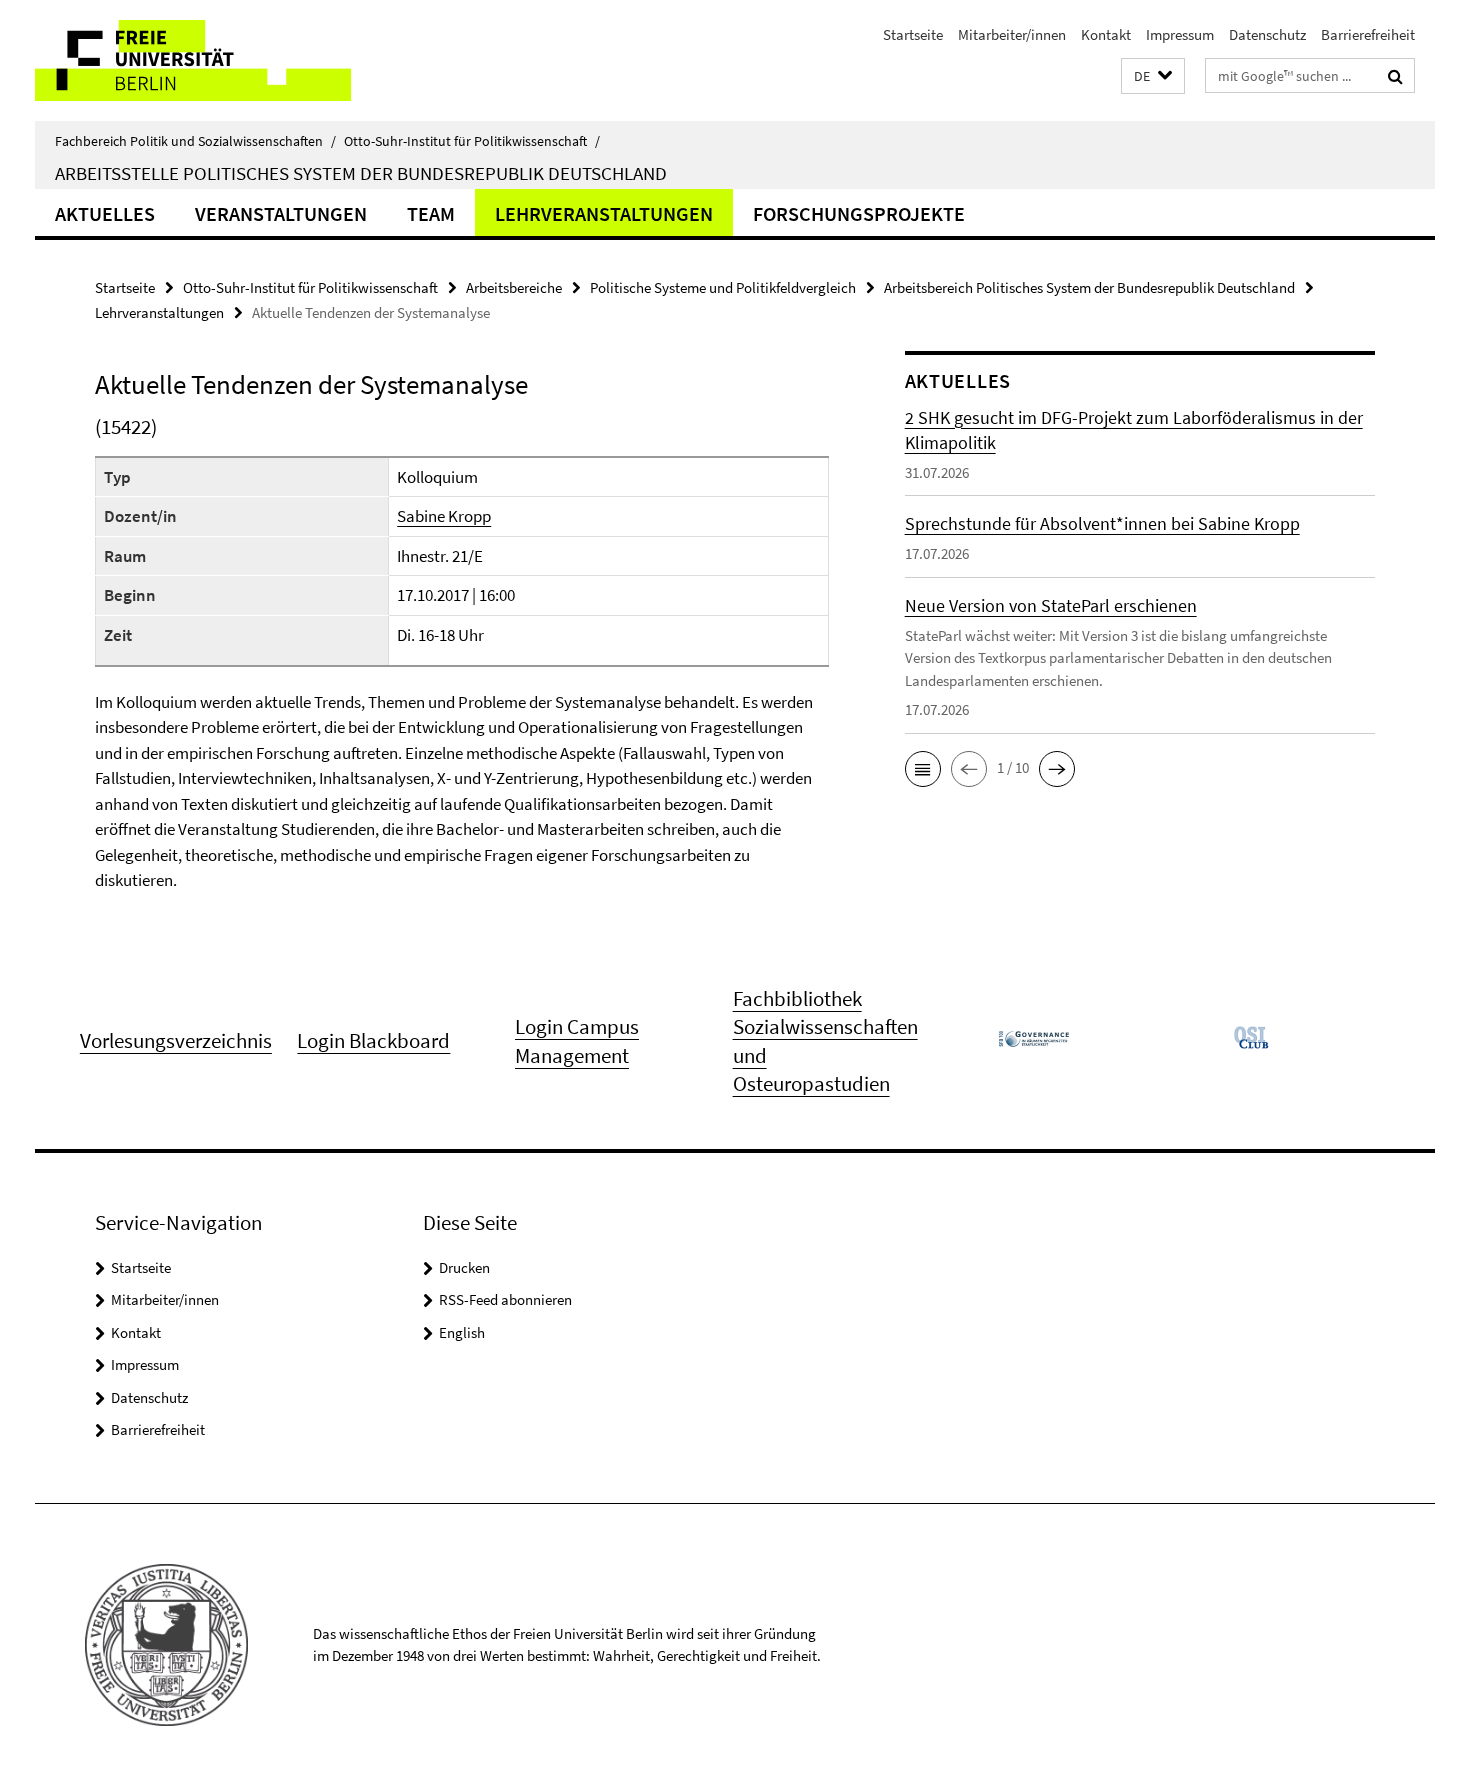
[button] (1153, 76)
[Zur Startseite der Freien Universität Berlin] (202, 60)
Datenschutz (1267, 34)
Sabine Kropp (444, 516)
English (462, 1332)
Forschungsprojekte (859, 213)
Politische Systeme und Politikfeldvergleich (723, 287)
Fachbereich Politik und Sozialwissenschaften (195, 141)
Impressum (1180, 34)
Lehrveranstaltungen (604, 213)
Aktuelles (105, 213)
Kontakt (1106, 34)
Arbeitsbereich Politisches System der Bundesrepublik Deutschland (1089, 287)
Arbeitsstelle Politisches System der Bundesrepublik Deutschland (361, 173)
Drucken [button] (464, 1267)
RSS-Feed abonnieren (505, 1299)
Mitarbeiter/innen (1012, 34)
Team (431, 213)
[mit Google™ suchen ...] (1395, 76)
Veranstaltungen (281, 213)
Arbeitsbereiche (514, 287)
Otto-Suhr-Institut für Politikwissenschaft (472, 141)
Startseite (913, 34)
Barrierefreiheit (1368, 34)
